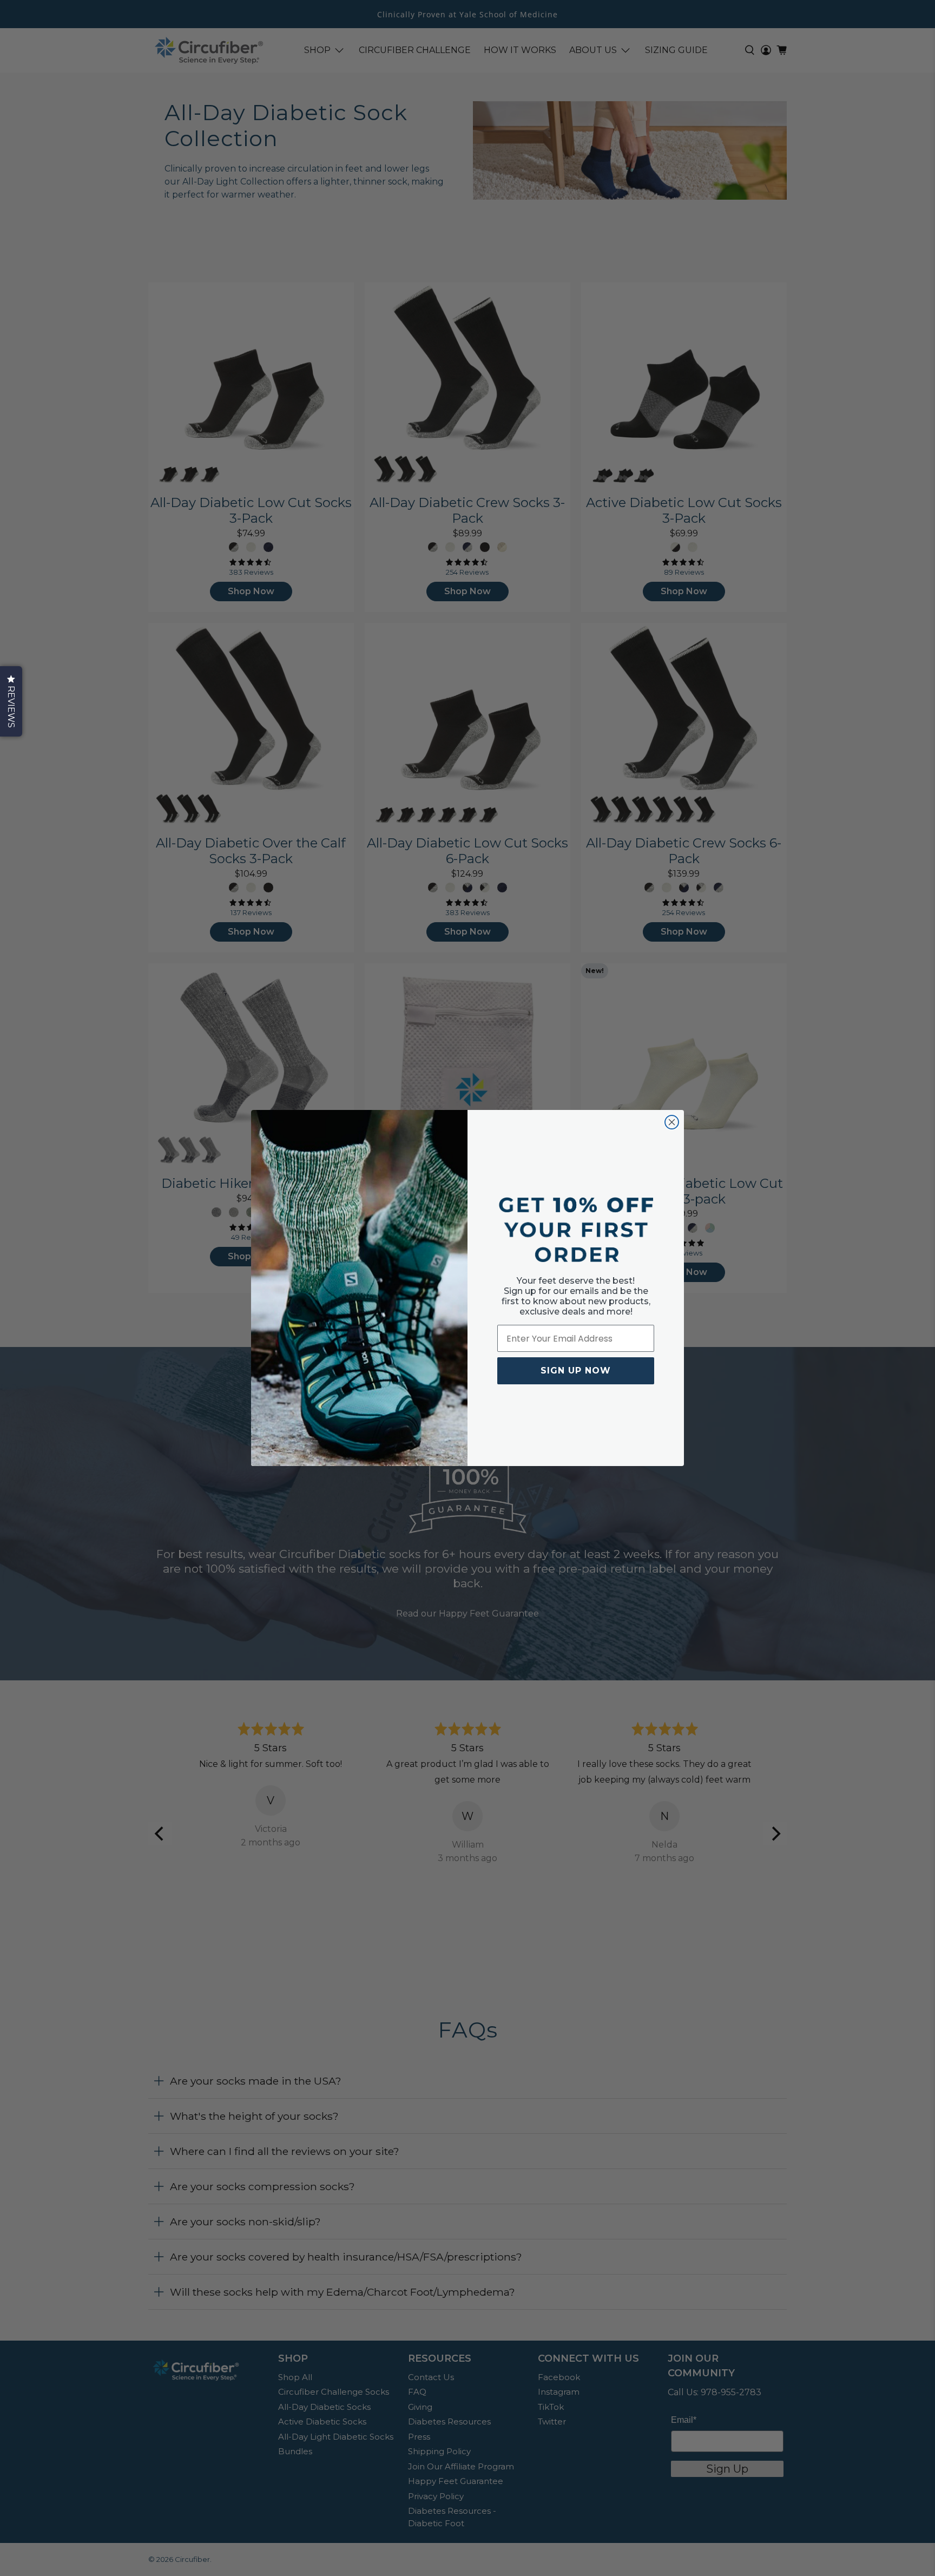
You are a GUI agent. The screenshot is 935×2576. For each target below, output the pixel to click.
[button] (11, 701)
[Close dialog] (672, 1122)
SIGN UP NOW (576, 1371)
